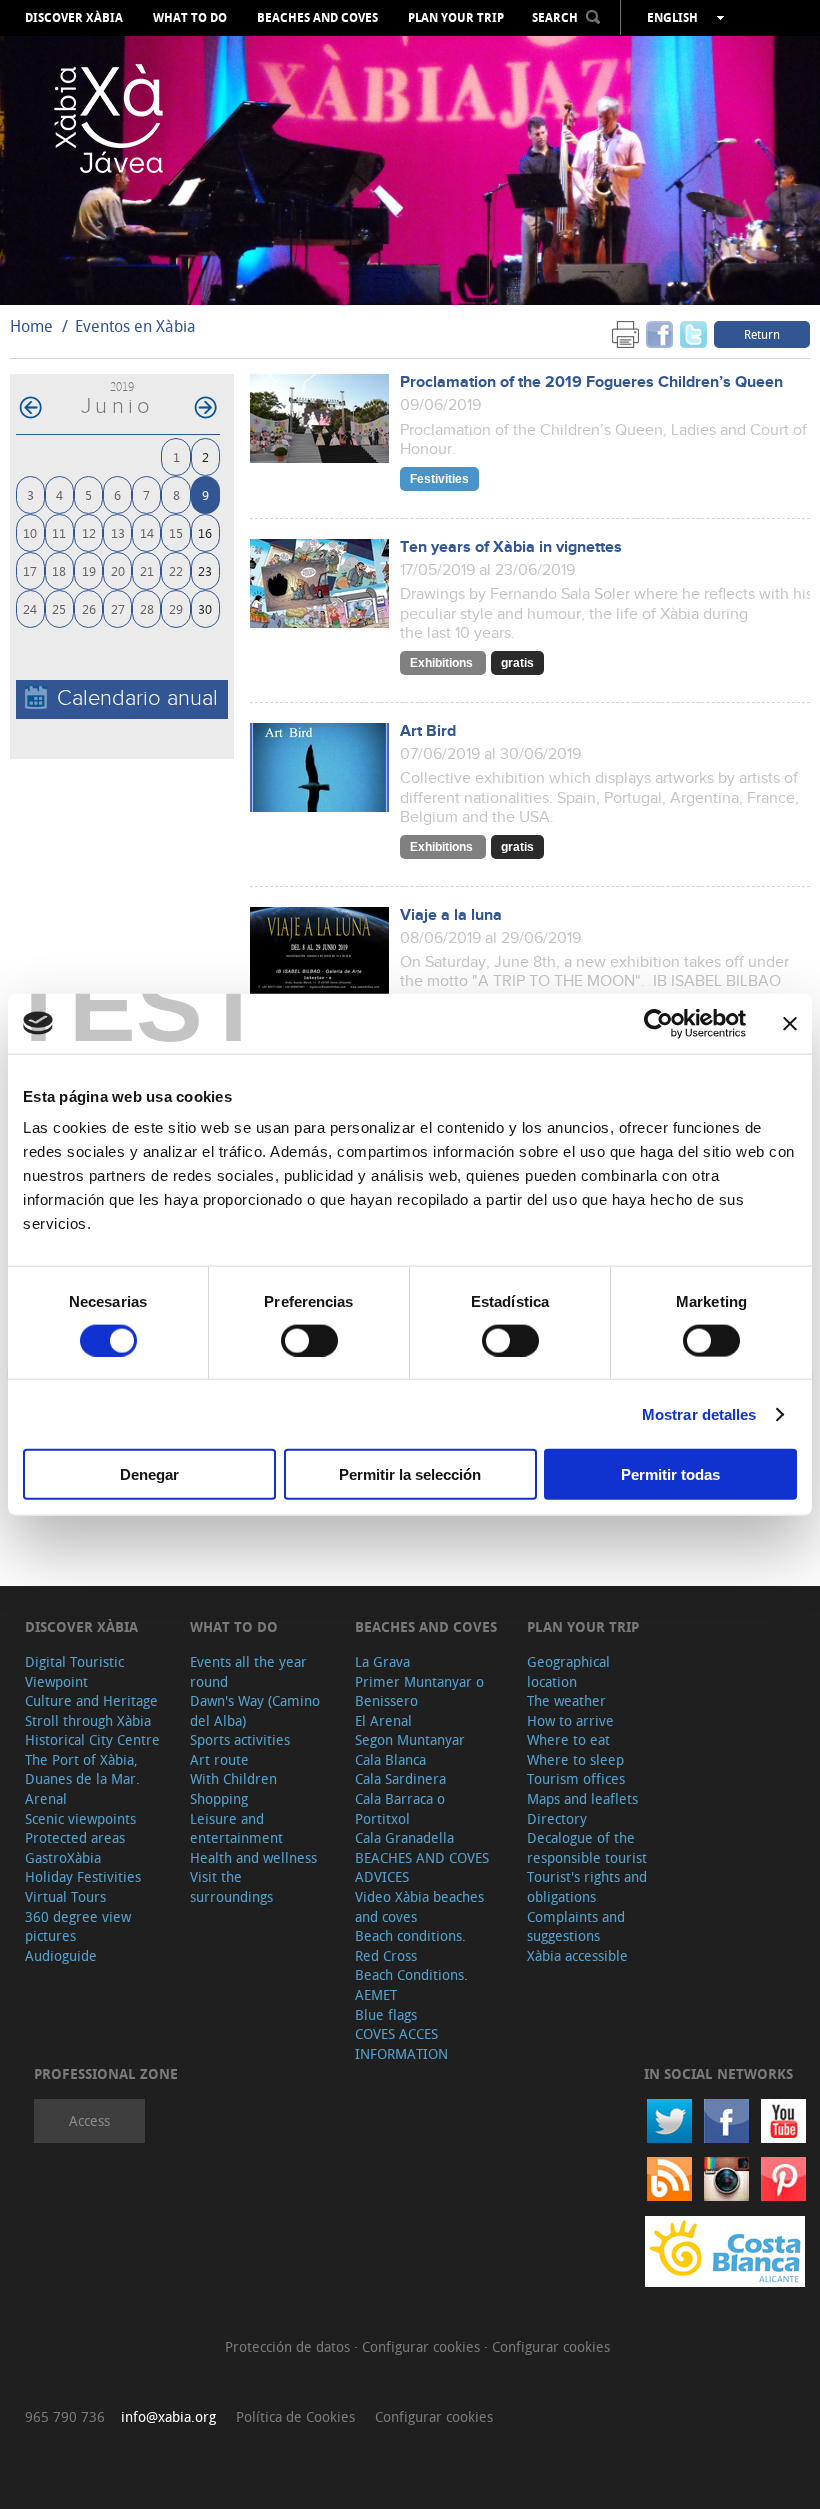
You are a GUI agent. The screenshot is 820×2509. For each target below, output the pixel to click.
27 (118, 608)
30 (205, 608)
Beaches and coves (317, 18)
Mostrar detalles (699, 1413)
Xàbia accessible (577, 1955)
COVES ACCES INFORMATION (401, 2043)
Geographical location (568, 1671)
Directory (557, 1818)
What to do (190, 18)
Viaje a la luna (451, 915)
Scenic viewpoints (80, 1818)
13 (118, 532)
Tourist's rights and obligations (587, 1886)
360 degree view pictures (78, 1926)
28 (147, 608)
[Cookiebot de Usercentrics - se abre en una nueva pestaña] (658, 1023)
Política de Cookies (295, 2416)
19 (89, 570)
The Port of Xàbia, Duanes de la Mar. (82, 1769)
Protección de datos (289, 2346)
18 (59, 570)
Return (762, 334)
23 (205, 570)
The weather (566, 1700)
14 (147, 532)
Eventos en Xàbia (135, 326)
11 (59, 532)
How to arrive (570, 1720)
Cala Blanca (390, 1759)
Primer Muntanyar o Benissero (419, 1691)
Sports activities (240, 1739)
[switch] (309, 1340)
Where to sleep (575, 1759)
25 (59, 608)
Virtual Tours (65, 1896)
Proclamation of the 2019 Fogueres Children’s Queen (591, 382)
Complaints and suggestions (576, 1926)
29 (176, 608)
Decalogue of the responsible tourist (587, 1847)
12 (89, 532)
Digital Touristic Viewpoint (74, 1671)
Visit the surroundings (231, 1886)
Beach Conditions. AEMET (411, 1984)
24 (30, 608)
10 (30, 532)
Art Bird (428, 731)
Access (89, 2120)
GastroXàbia (63, 1857)
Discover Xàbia (74, 18)
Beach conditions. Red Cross (410, 1945)
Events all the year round (248, 1671)
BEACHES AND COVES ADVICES (422, 1867)
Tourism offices (576, 1778)
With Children (233, 1778)
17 (30, 570)
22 (176, 570)
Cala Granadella (404, 1837)
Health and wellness (253, 1857)
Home (31, 326)
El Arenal (383, 1720)
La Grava (382, 1661)
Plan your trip (456, 18)
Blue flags (386, 2014)
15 (176, 532)
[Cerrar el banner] (790, 1023)
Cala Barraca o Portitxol (400, 1808)
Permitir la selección (410, 1474)
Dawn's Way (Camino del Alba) (255, 1710)
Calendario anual (137, 698)
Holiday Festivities (83, 1876)
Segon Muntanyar (410, 1739)
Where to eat (568, 1739)
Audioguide (61, 1955)
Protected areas (75, 1837)
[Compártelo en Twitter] (693, 333)
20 (118, 570)
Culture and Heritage (91, 1700)
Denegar (149, 1474)
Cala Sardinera (400, 1778)
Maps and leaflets (582, 1798)
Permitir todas (670, 1474)
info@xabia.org (168, 2416)
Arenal (46, 1798)
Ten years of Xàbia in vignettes (511, 547)
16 (205, 532)
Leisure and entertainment (236, 1828)
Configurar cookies (423, 2346)
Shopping (219, 1798)
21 (147, 570)
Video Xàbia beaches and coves (419, 1906)
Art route (219, 1759)
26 (89, 608)
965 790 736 (65, 2416)
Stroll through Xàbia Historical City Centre (92, 1730)
